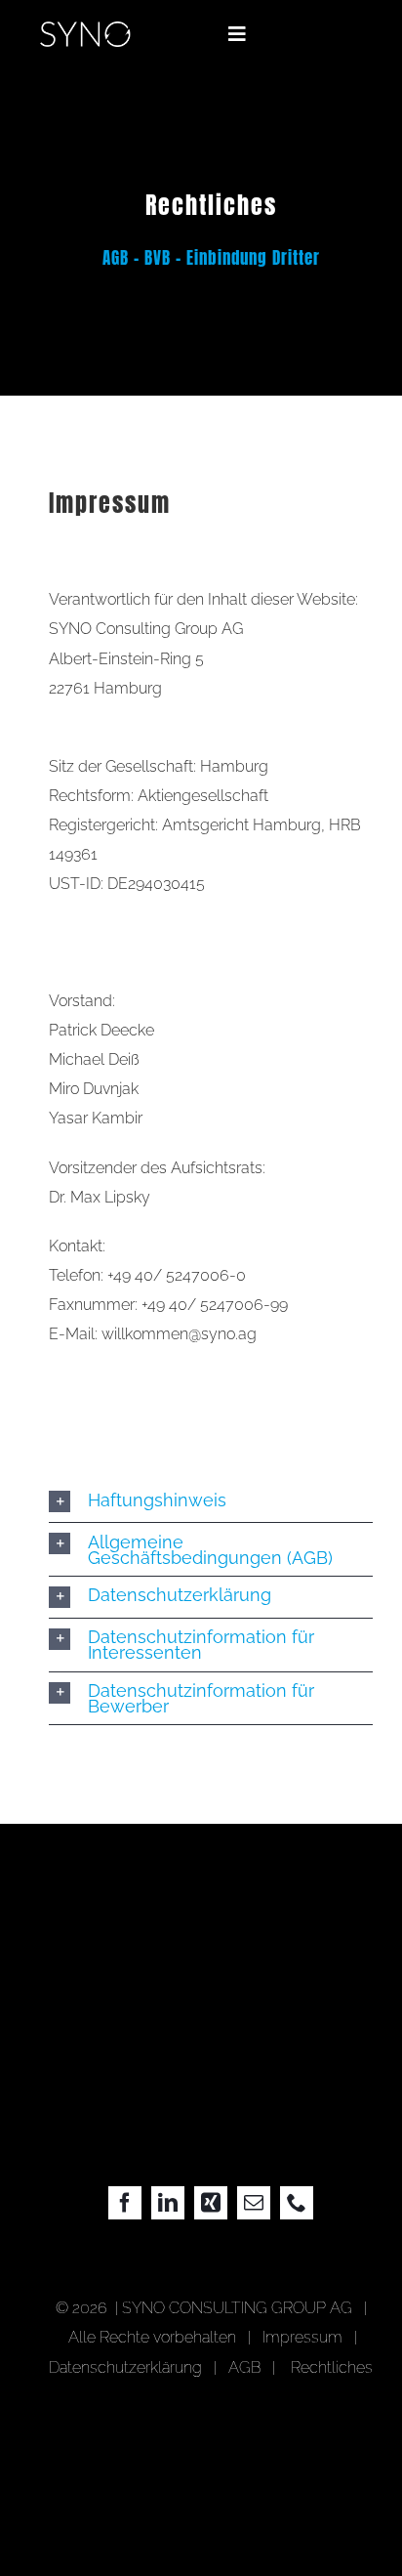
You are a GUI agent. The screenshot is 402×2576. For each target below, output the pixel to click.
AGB (244, 2367)
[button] (211, 1501)
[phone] (297, 2203)
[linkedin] (168, 2203)
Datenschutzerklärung (125, 2367)
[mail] (254, 2203)
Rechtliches (332, 2367)
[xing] (211, 2203)
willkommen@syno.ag (179, 1334)
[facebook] (125, 2203)
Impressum (306, 2337)
